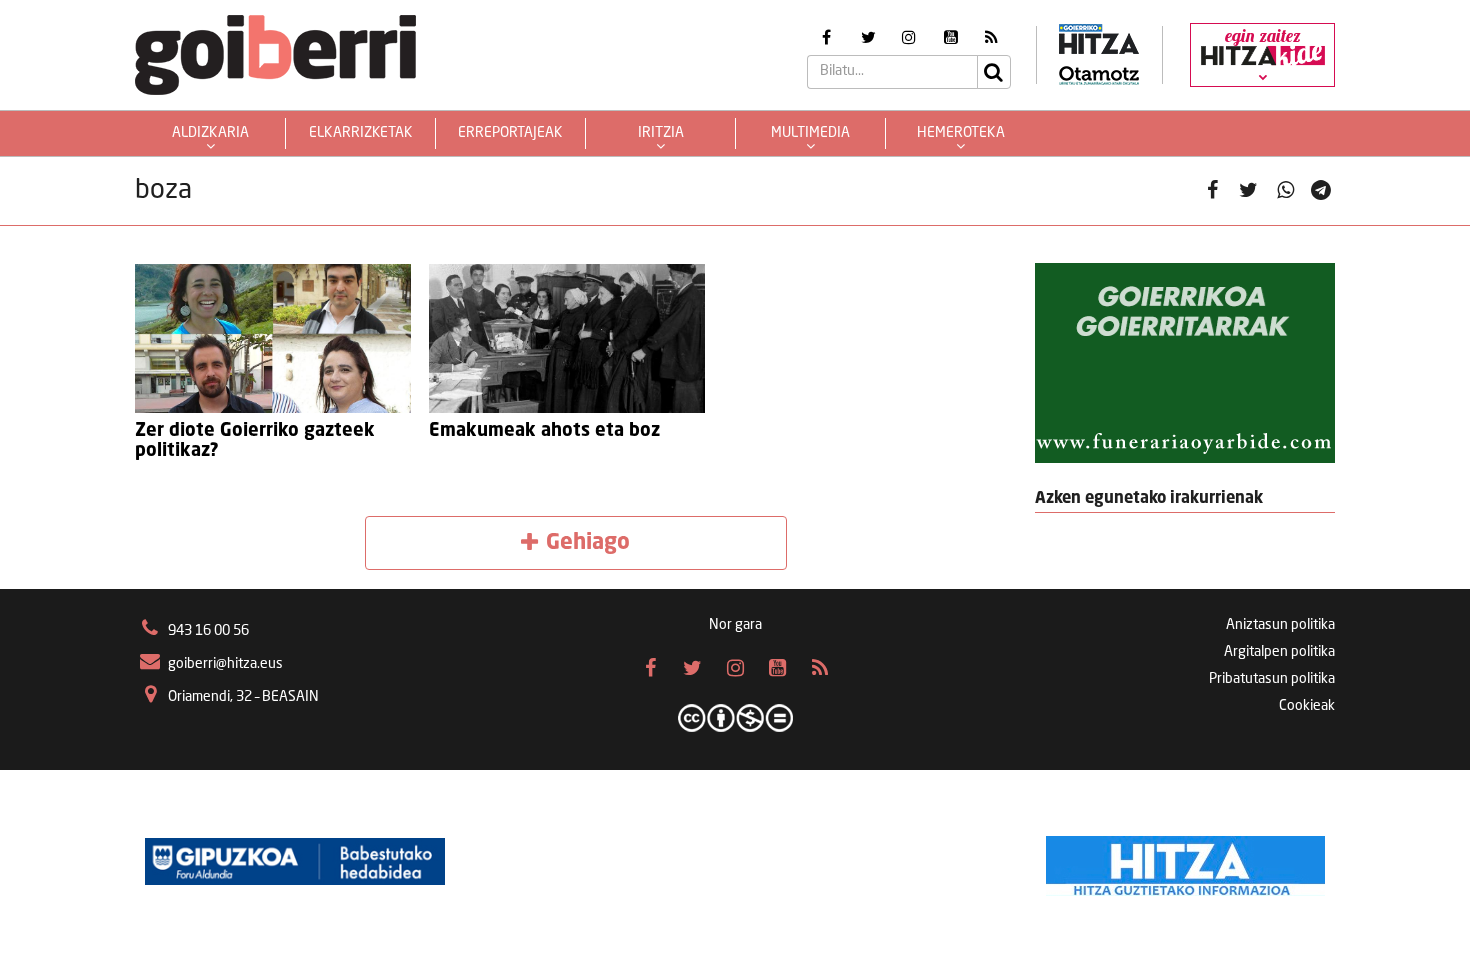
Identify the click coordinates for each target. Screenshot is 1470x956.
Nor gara (735, 625)
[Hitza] (1185, 861)
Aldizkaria (210, 133)
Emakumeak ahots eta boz (544, 431)
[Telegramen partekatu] (1321, 191)
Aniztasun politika (1280, 625)
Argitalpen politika (1279, 652)
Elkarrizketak (361, 133)
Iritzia (661, 133)
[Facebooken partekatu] (1212, 191)
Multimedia (810, 133)
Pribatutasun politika (1272, 679)
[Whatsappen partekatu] (1285, 191)
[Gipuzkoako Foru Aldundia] (295, 861)
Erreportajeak (510, 133)
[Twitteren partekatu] (1248, 191)
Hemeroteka (961, 133)
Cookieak (1307, 706)
